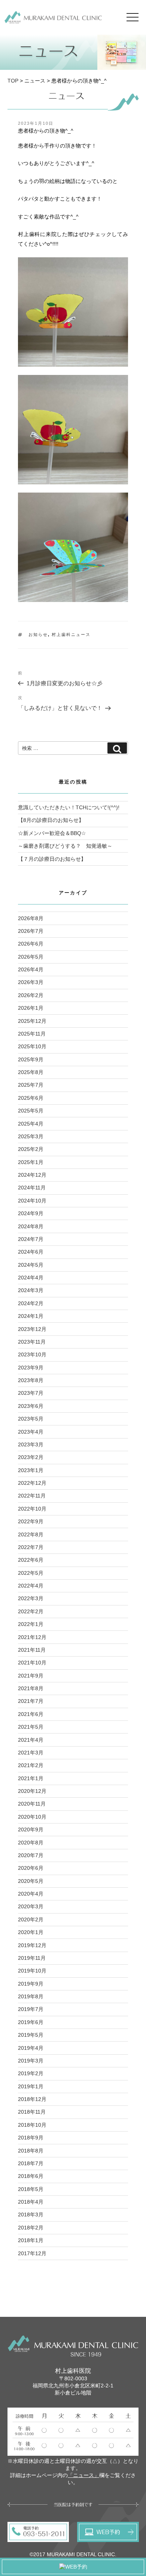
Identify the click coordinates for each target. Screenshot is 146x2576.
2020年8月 (31, 1843)
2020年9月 (31, 1829)
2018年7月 (31, 2163)
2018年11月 (32, 2112)
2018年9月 (31, 2138)
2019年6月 (31, 2022)
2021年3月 (31, 1753)
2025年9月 (31, 1059)
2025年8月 (31, 1072)
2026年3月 (31, 982)
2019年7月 (31, 2009)
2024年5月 (31, 1265)
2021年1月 (31, 1778)
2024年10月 (32, 1201)
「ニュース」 (83, 2475)
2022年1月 (31, 1624)
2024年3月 (31, 1290)
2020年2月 (31, 1919)
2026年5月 (31, 957)
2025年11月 (32, 1034)
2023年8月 (31, 1380)
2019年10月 (32, 1971)
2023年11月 (32, 1342)
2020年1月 (31, 1932)
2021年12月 (32, 1637)
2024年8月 (31, 1226)
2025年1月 (31, 1162)
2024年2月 (31, 1303)
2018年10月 (32, 2125)
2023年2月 (31, 1457)
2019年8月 (31, 1996)
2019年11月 (32, 1958)
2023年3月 (31, 1444)
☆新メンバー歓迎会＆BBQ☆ (52, 833)
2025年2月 (31, 1149)
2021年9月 (31, 1676)
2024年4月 (31, 1278)
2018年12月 (32, 2099)
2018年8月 (31, 2151)
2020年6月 (31, 1868)
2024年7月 (31, 1239)
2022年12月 (32, 1483)
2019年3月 (31, 2061)
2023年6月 (31, 1406)
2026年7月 (31, 931)
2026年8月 (31, 918)
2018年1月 (31, 2240)
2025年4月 (31, 1124)
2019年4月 (31, 2048)
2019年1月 (31, 2086)
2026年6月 (31, 944)
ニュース (35, 81)
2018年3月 (31, 2215)
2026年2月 (31, 995)
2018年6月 (31, 2176)
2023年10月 (32, 1354)
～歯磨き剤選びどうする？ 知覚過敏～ (65, 846)
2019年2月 (31, 2073)
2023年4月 (31, 1432)
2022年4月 (31, 1586)
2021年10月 (32, 1663)
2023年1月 (31, 1470)
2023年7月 (31, 1393)
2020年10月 (32, 1817)
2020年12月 (32, 1791)
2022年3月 (31, 1598)
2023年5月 (31, 1419)
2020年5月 (31, 1881)
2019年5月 (31, 2035)
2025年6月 (31, 1098)
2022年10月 (32, 1509)
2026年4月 (31, 969)
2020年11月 (32, 1804)
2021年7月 (31, 1701)
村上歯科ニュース (71, 634)
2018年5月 (31, 2189)
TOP (13, 81)
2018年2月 (31, 2228)
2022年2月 (31, 1611)
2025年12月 (32, 1021)
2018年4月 (31, 2202)
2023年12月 (32, 1329)
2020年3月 (31, 1906)
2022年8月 (31, 1534)
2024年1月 (31, 1316)
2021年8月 (31, 1688)
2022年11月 (32, 1496)
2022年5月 (31, 1573)
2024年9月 (31, 1213)
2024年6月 (31, 1252)
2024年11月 (32, 1188)
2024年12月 (32, 1175)
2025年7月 (31, 1085)
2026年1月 (31, 1008)
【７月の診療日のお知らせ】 (52, 859)
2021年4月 (31, 1740)
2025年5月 (31, 1111)
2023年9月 (31, 1368)
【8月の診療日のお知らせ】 (51, 820)
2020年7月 (31, 1855)
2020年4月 (31, 1894)
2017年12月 (32, 2253)
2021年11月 (32, 1650)
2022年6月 (31, 1560)
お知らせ (38, 634)
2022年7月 (31, 1547)
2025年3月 (31, 1136)
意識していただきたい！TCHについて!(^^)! (69, 807)
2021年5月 (31, 1727)
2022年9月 (31, 1521)
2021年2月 (31, 1765)
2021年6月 (31, 1714)
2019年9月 (31, 1984)
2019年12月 (32, 1945)
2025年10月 (32, 1046)
